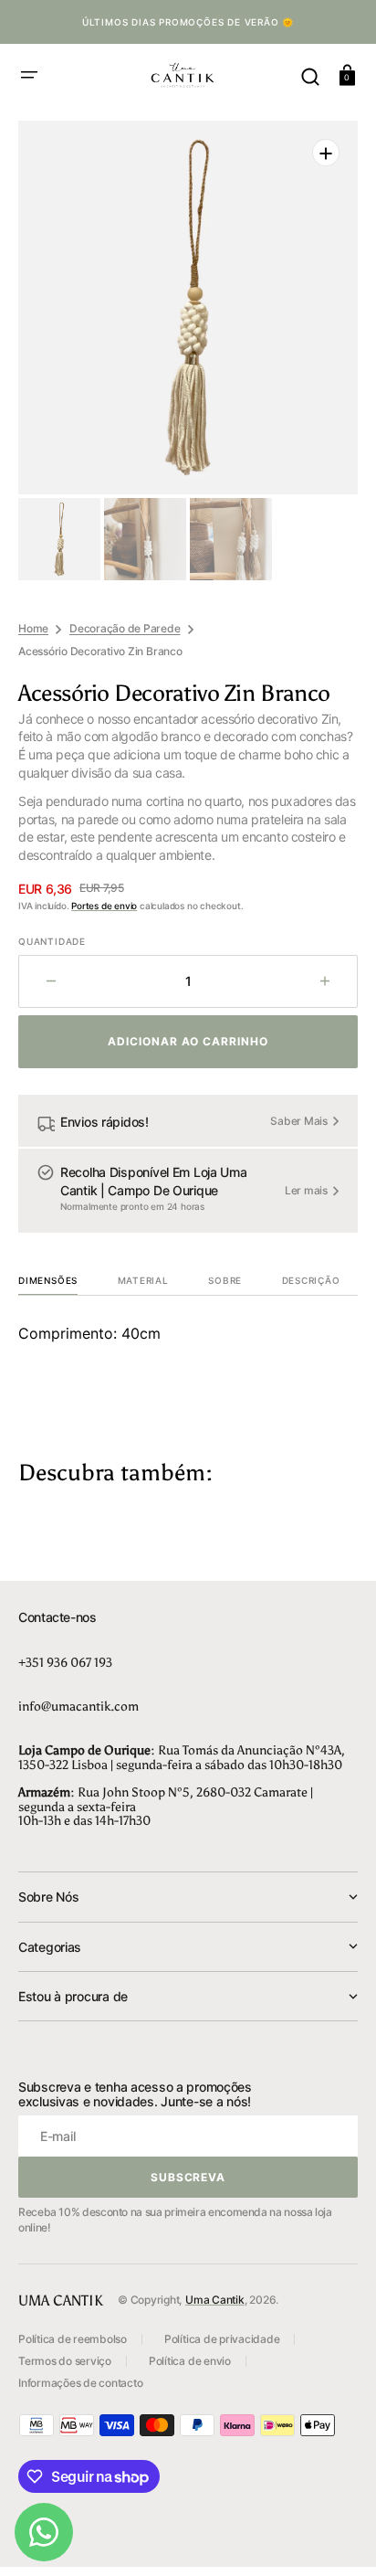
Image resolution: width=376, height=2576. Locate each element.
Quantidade (52, 941)
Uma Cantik (215, 2300)
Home (33, 628)
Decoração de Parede (125, 628)
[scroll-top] (337, 2537)
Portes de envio (104, 906)
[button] (29, 75)
